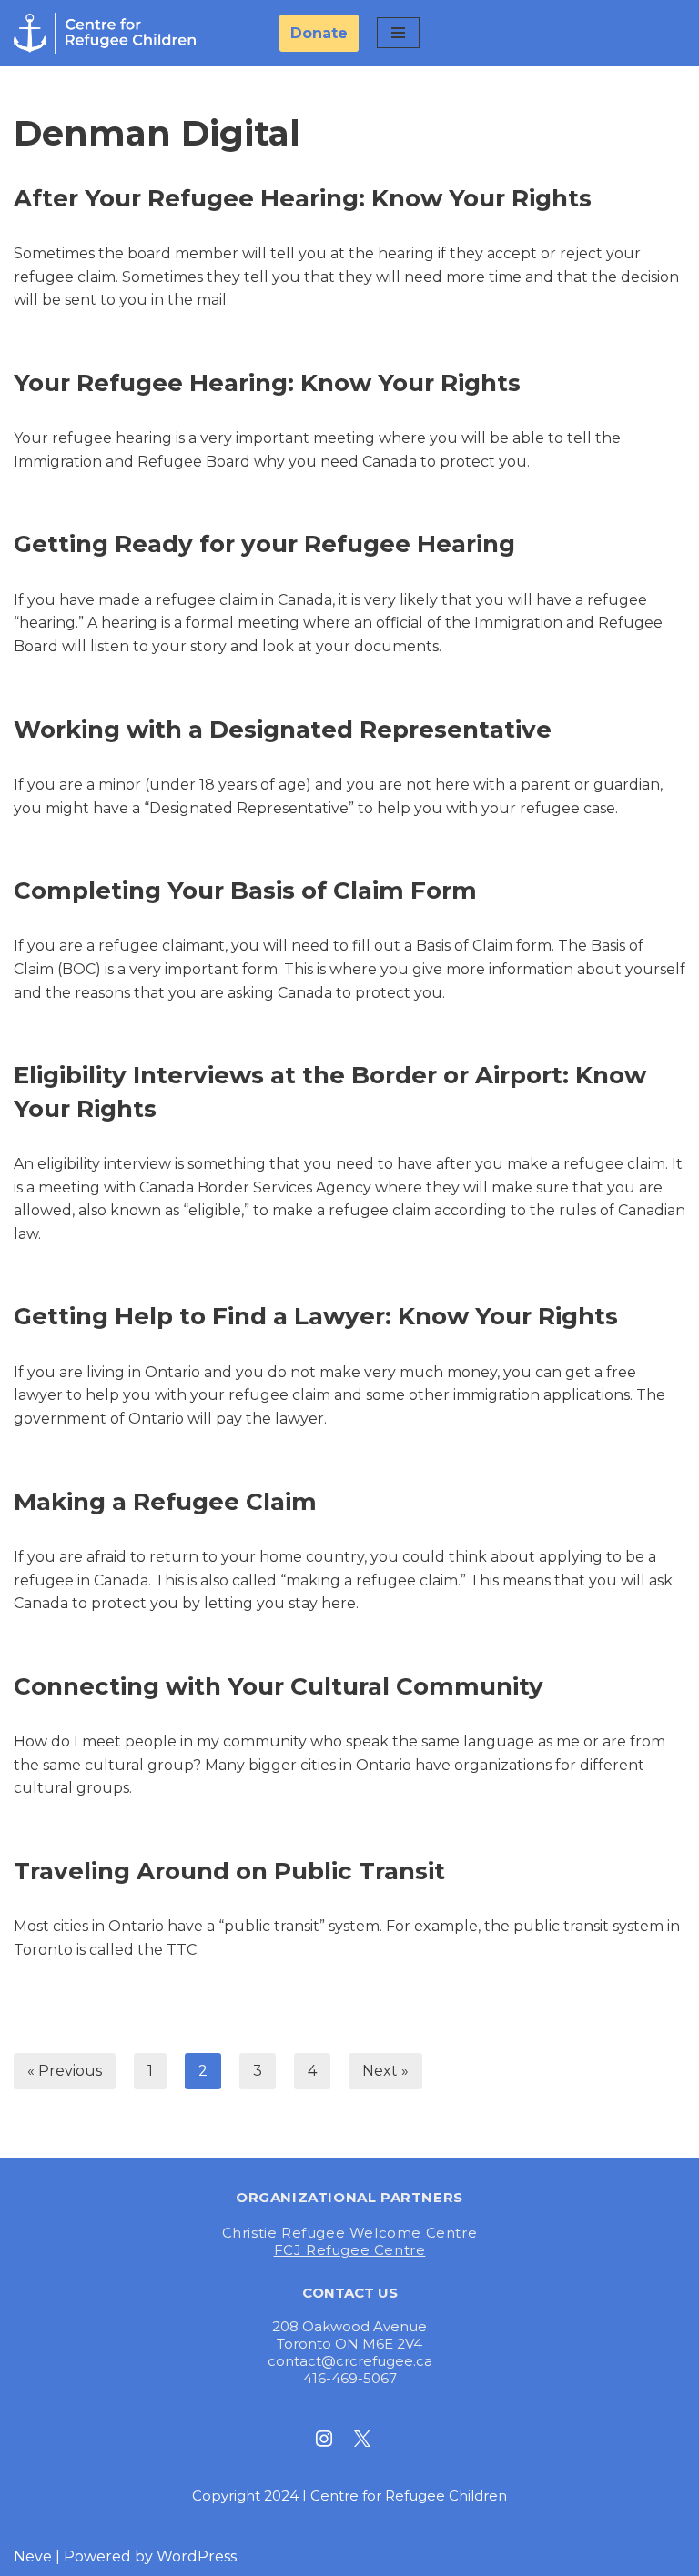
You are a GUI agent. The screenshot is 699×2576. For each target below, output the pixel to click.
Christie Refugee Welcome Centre (350, 2233)
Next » (385, 2071)
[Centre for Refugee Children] (105, 33)
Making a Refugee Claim (165, 1502)
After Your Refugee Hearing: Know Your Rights (303, 198)
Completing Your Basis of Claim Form (245, 891)
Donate (319, 33)
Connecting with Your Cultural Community (279, 1686)
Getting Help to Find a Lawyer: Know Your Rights (316, 1316)
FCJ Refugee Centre (350, 2250)
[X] (362, 2438)
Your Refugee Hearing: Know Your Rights (267, 383)
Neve (33, 2556)
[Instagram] (324, 2438)
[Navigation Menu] (398, 33)
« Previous (65, 2071)
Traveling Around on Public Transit (229, 1871)
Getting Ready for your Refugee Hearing (264, 544)
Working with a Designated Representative (283, 730)
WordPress (197, 2556)
